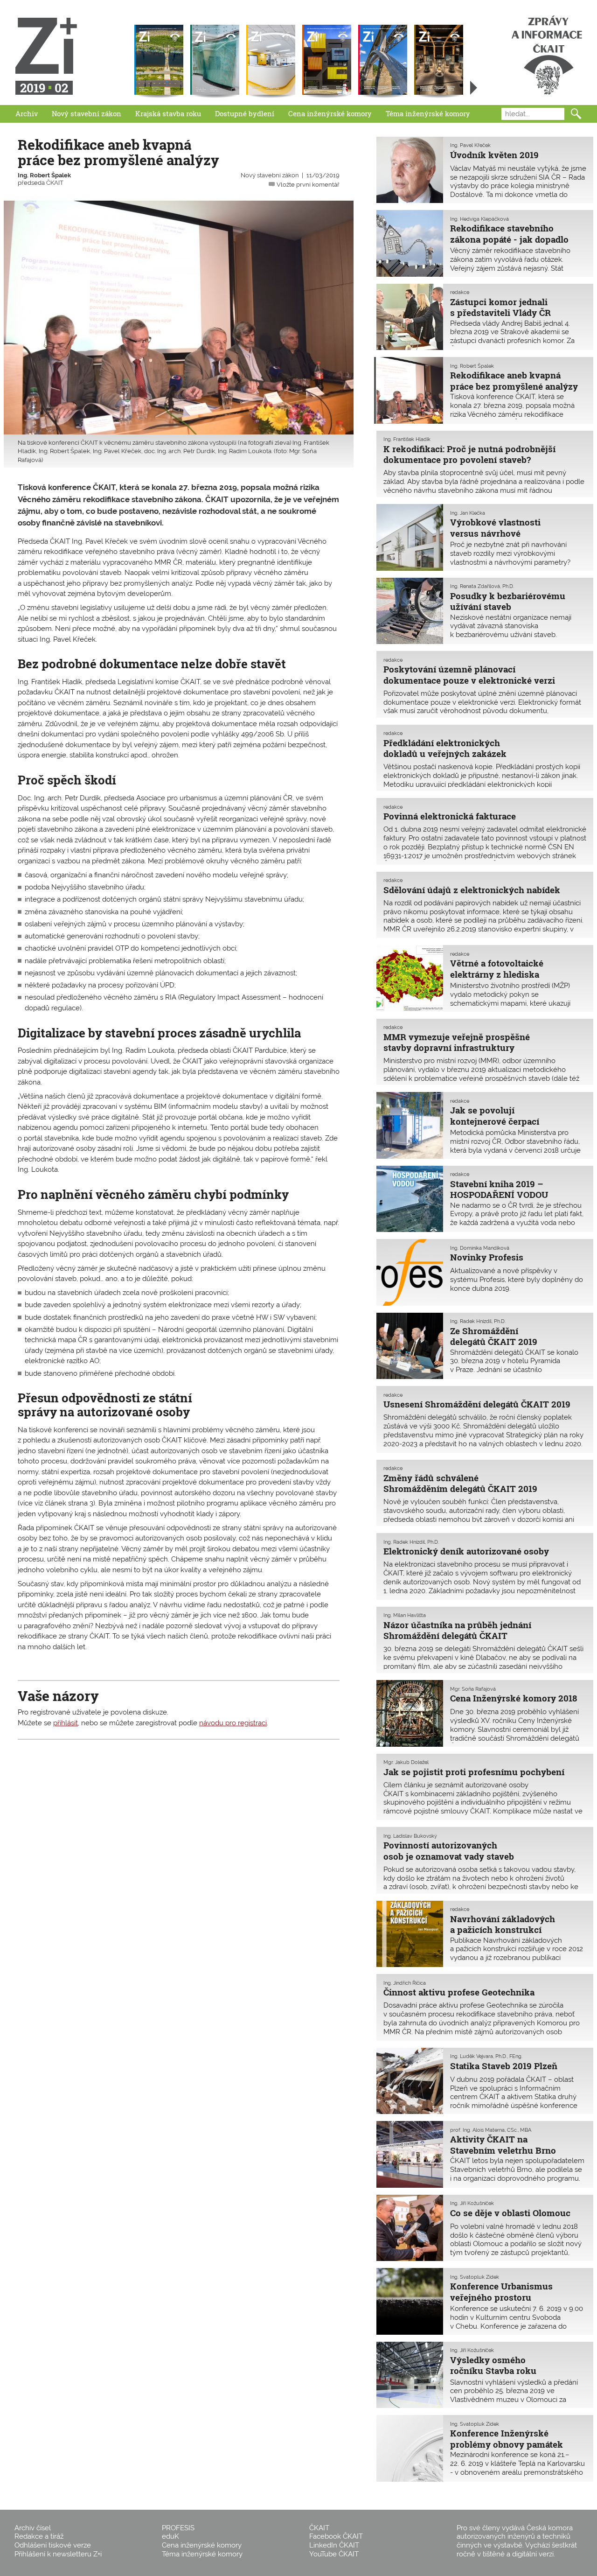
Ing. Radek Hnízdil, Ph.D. (478, 1321)
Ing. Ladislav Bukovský (410, 1836)
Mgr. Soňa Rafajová (473, 1689)
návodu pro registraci (233, 1723)
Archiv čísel (33, 2528)
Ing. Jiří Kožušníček (472, 2203)
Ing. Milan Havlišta (405, 1615)
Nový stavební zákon (87, 113)
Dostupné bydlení (245, 113)
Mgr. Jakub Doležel (406, 1762)
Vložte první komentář (308, 185)
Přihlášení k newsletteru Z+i (58, 2554)
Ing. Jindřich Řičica (405, 1983)
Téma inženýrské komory (428, 113)
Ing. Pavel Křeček (470, 145)
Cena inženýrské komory (330, 113)
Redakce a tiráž (39, 2536)
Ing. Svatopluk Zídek (475, 2277)
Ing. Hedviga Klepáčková (479, 219)
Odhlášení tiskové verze (53, 2545)
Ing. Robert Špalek (44, 175)
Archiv (27, 113)
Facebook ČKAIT (336, 2536)
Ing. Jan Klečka (468, 513)
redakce (460, 292)
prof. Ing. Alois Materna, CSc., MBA (491, 2130)
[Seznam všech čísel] (474, 88)
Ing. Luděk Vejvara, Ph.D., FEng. (486, 2056)
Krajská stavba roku (168, 113)
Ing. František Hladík (407, 439)
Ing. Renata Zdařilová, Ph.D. (482, 586)
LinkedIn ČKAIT (334, 2545)
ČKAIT (319, 2528)
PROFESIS (178, 2528)
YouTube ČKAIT (334, 2554)
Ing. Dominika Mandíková (480, 1248)
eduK (170, 2536)
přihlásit (66, 1723)
